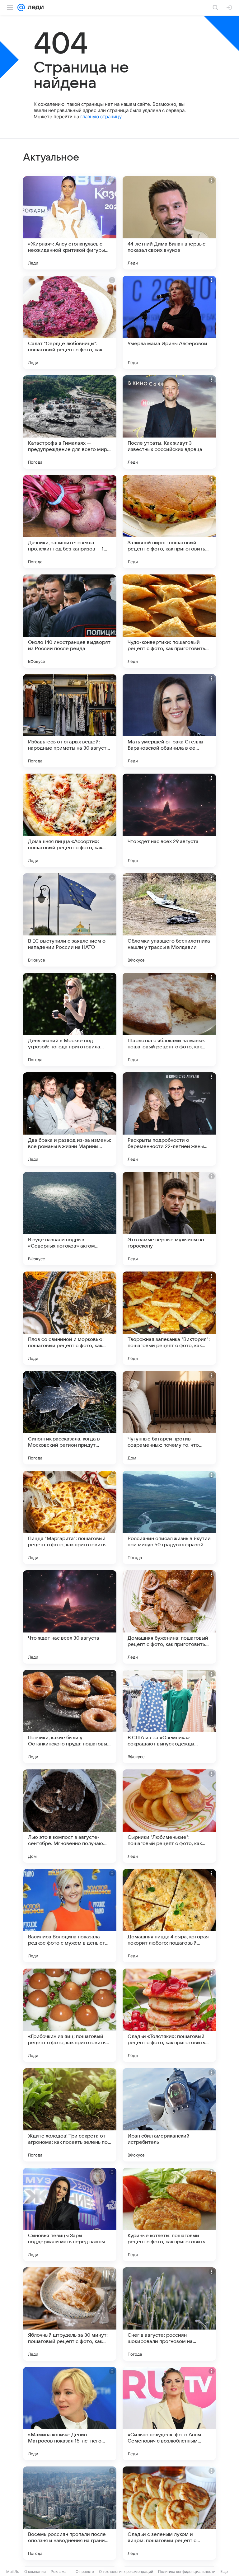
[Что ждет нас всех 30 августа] (70, 1617)
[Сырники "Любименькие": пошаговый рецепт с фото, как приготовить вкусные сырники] (169, 1816)
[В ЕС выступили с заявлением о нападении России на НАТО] (70, 920)
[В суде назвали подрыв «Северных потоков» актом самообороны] (70, 1219)
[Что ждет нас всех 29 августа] (169, 820)
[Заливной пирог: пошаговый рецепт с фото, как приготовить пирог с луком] (169, 522)
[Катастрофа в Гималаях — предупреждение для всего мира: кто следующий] (70, 422)
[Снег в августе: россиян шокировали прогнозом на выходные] (169, 2314)
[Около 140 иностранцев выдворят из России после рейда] (70, 621)
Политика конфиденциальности (187, 2571)
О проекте (85, 2571)
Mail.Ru (13, 2571)
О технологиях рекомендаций (126, 2571)
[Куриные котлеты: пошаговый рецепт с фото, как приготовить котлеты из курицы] (169, 2214)
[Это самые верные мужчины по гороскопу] (169, 1219)
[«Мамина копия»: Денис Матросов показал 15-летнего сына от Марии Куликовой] (70, 2414)
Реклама (59, 2571)
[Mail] (21, 7)
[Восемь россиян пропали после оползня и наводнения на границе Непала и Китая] (70, 2513)
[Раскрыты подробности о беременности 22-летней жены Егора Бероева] (169, 1119)
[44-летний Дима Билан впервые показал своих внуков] (169, 223)
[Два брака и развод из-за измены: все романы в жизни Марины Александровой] (70, 1119)
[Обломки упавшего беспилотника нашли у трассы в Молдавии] (169, 920)
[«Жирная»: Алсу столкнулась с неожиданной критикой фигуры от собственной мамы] (70, 223)
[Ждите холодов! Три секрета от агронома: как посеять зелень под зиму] (70, 2115)
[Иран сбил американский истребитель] (169, 2115)
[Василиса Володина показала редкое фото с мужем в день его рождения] (70, 1916)
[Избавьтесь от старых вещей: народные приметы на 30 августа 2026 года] (70, 721)
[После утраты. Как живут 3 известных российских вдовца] (169, 422)
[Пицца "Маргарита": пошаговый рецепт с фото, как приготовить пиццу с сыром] (70, 1517)
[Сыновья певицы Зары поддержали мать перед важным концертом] (70, 2214)
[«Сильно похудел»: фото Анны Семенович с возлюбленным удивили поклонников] (169, 2414)
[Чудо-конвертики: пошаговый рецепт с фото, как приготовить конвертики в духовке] (169, 621)
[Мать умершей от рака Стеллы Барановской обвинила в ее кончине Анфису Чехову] (169, 721)
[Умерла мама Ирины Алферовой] (169, 322)
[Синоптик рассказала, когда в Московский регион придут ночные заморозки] (70, 1418)
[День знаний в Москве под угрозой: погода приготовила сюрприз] (70, 1019)
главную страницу (101, 117)
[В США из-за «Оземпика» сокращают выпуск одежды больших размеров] (169, 1717)
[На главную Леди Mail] (34, 7)
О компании (35, 2571)
